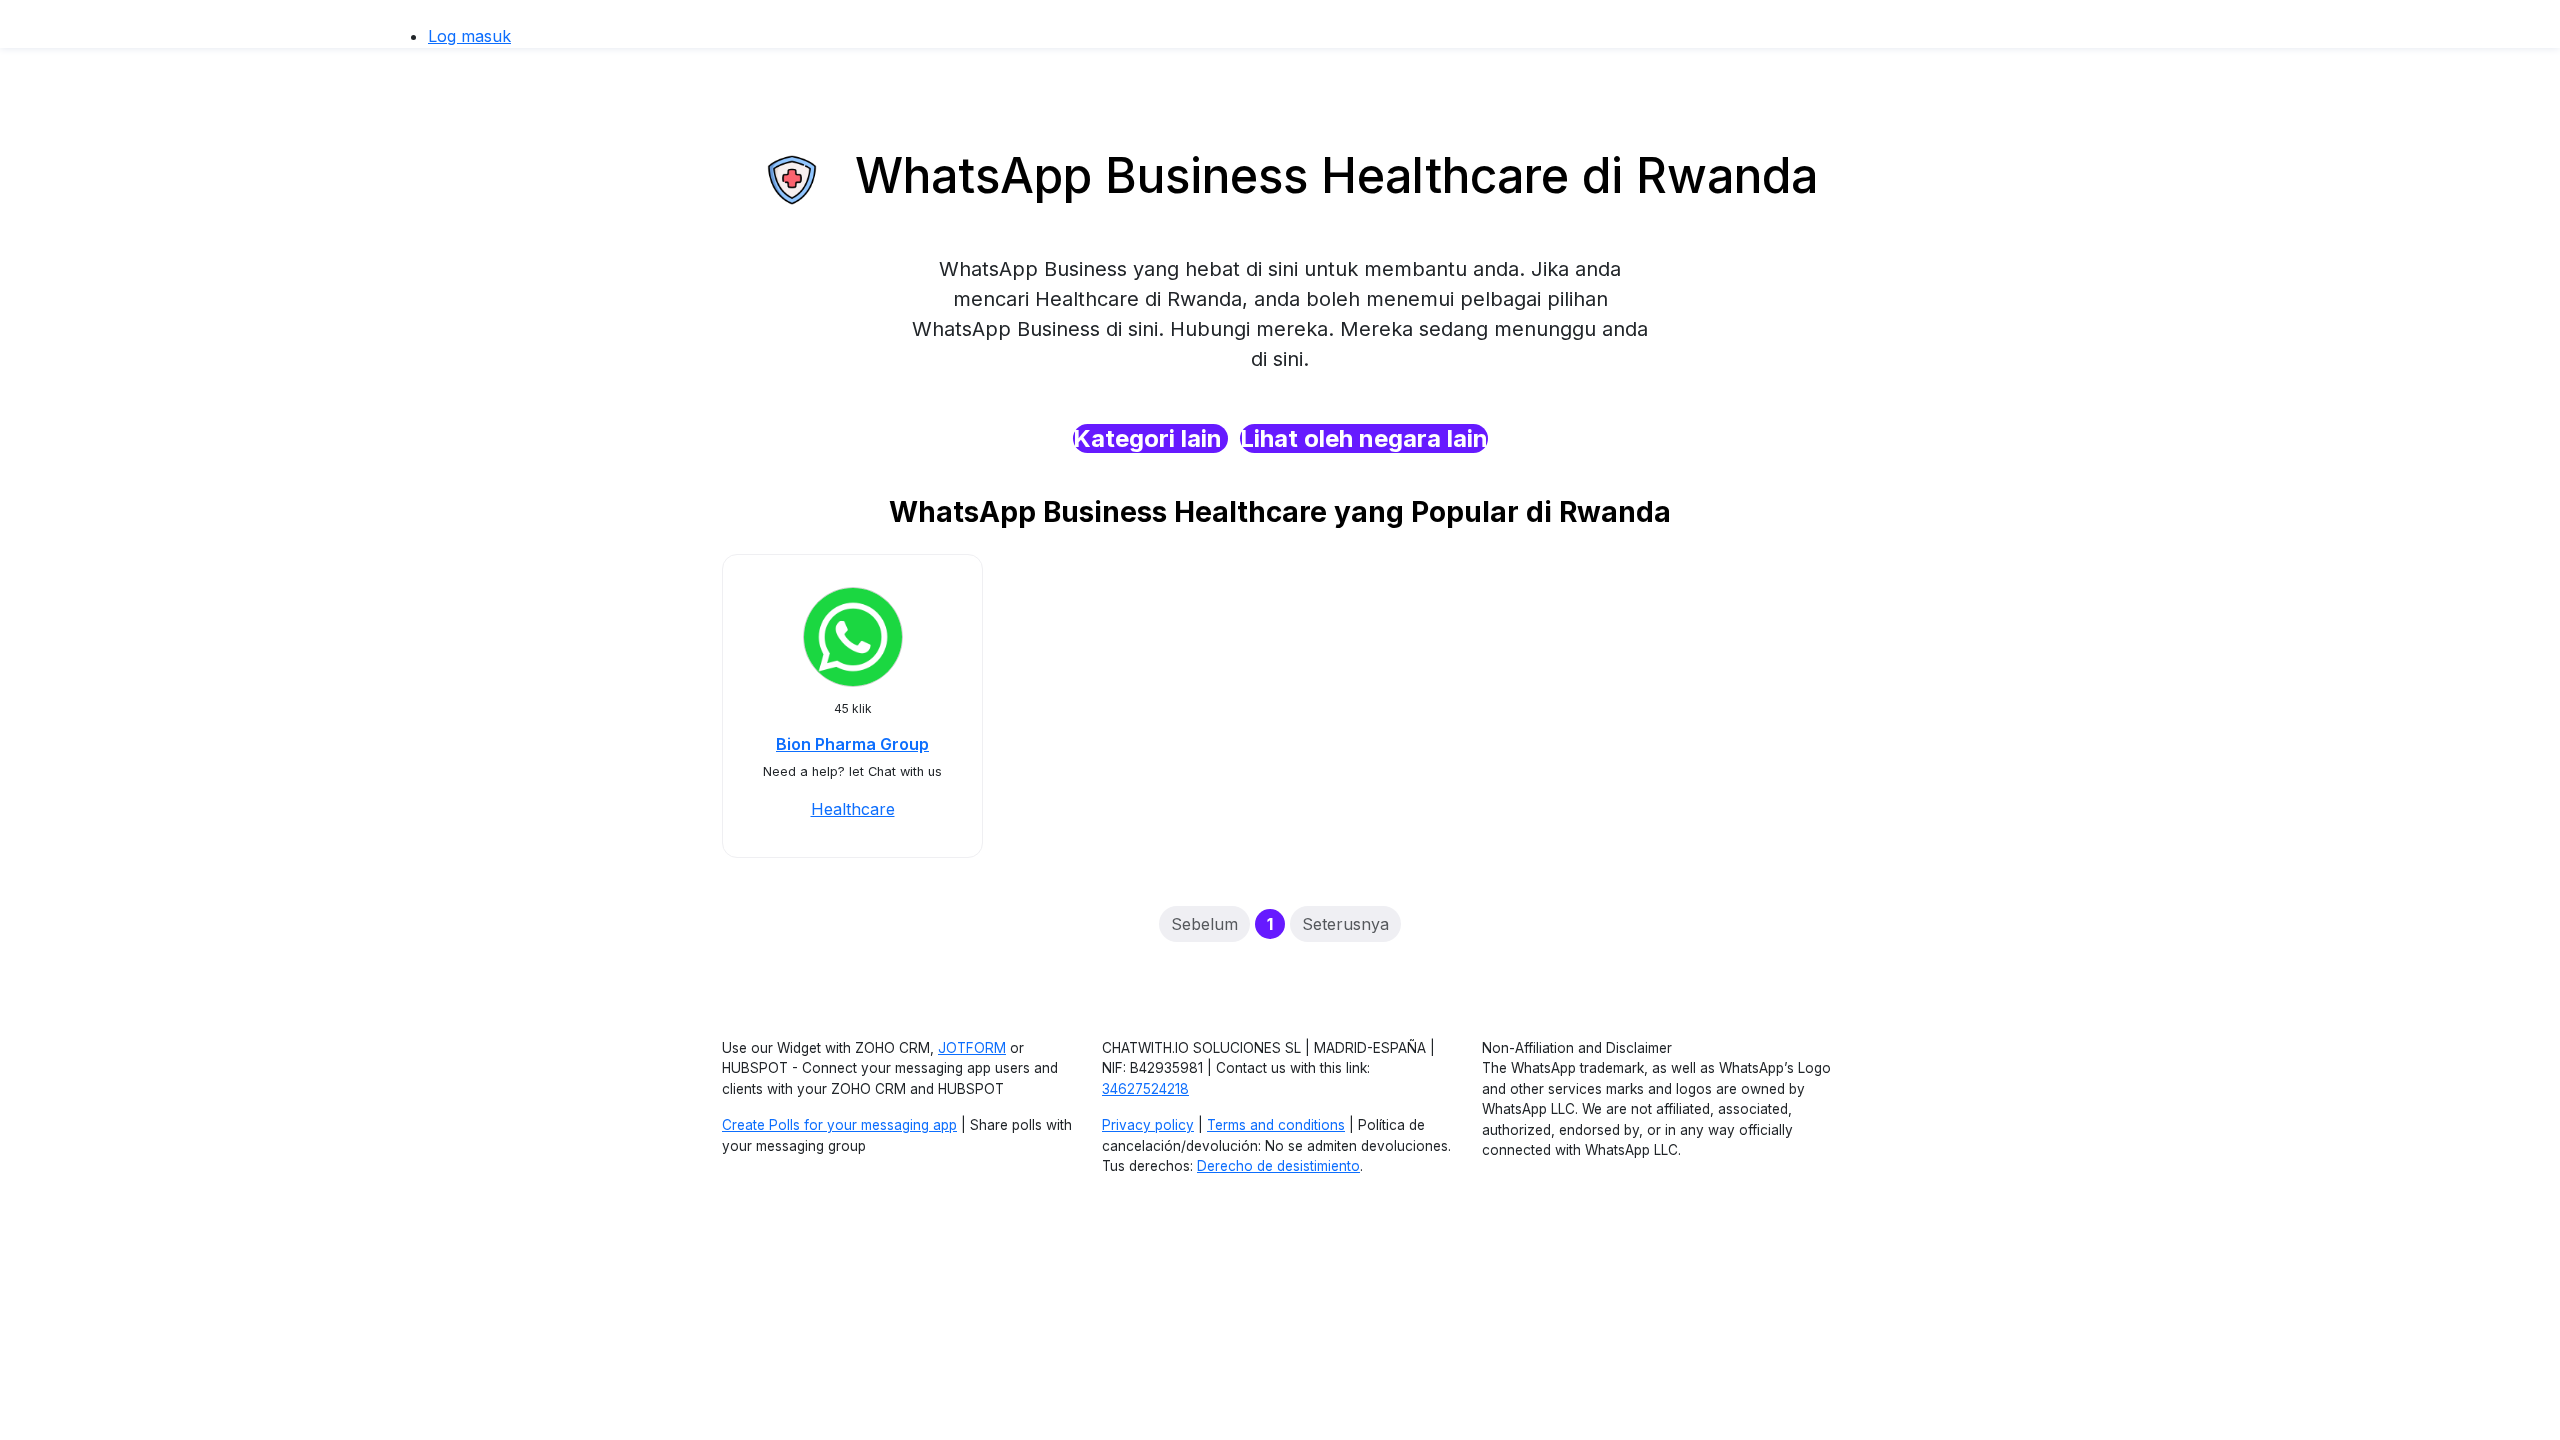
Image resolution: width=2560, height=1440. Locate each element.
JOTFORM (972, 1048)
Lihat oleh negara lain (1364, 438)
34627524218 (1145, 1089)
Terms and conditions (1276, 1125)
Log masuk (469, 36)
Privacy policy (1148, 1125)
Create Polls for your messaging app (839, 1125)
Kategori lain (1150, 438)
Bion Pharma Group (852, 744)
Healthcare (853, 809)
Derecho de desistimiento (1278, 1166)
